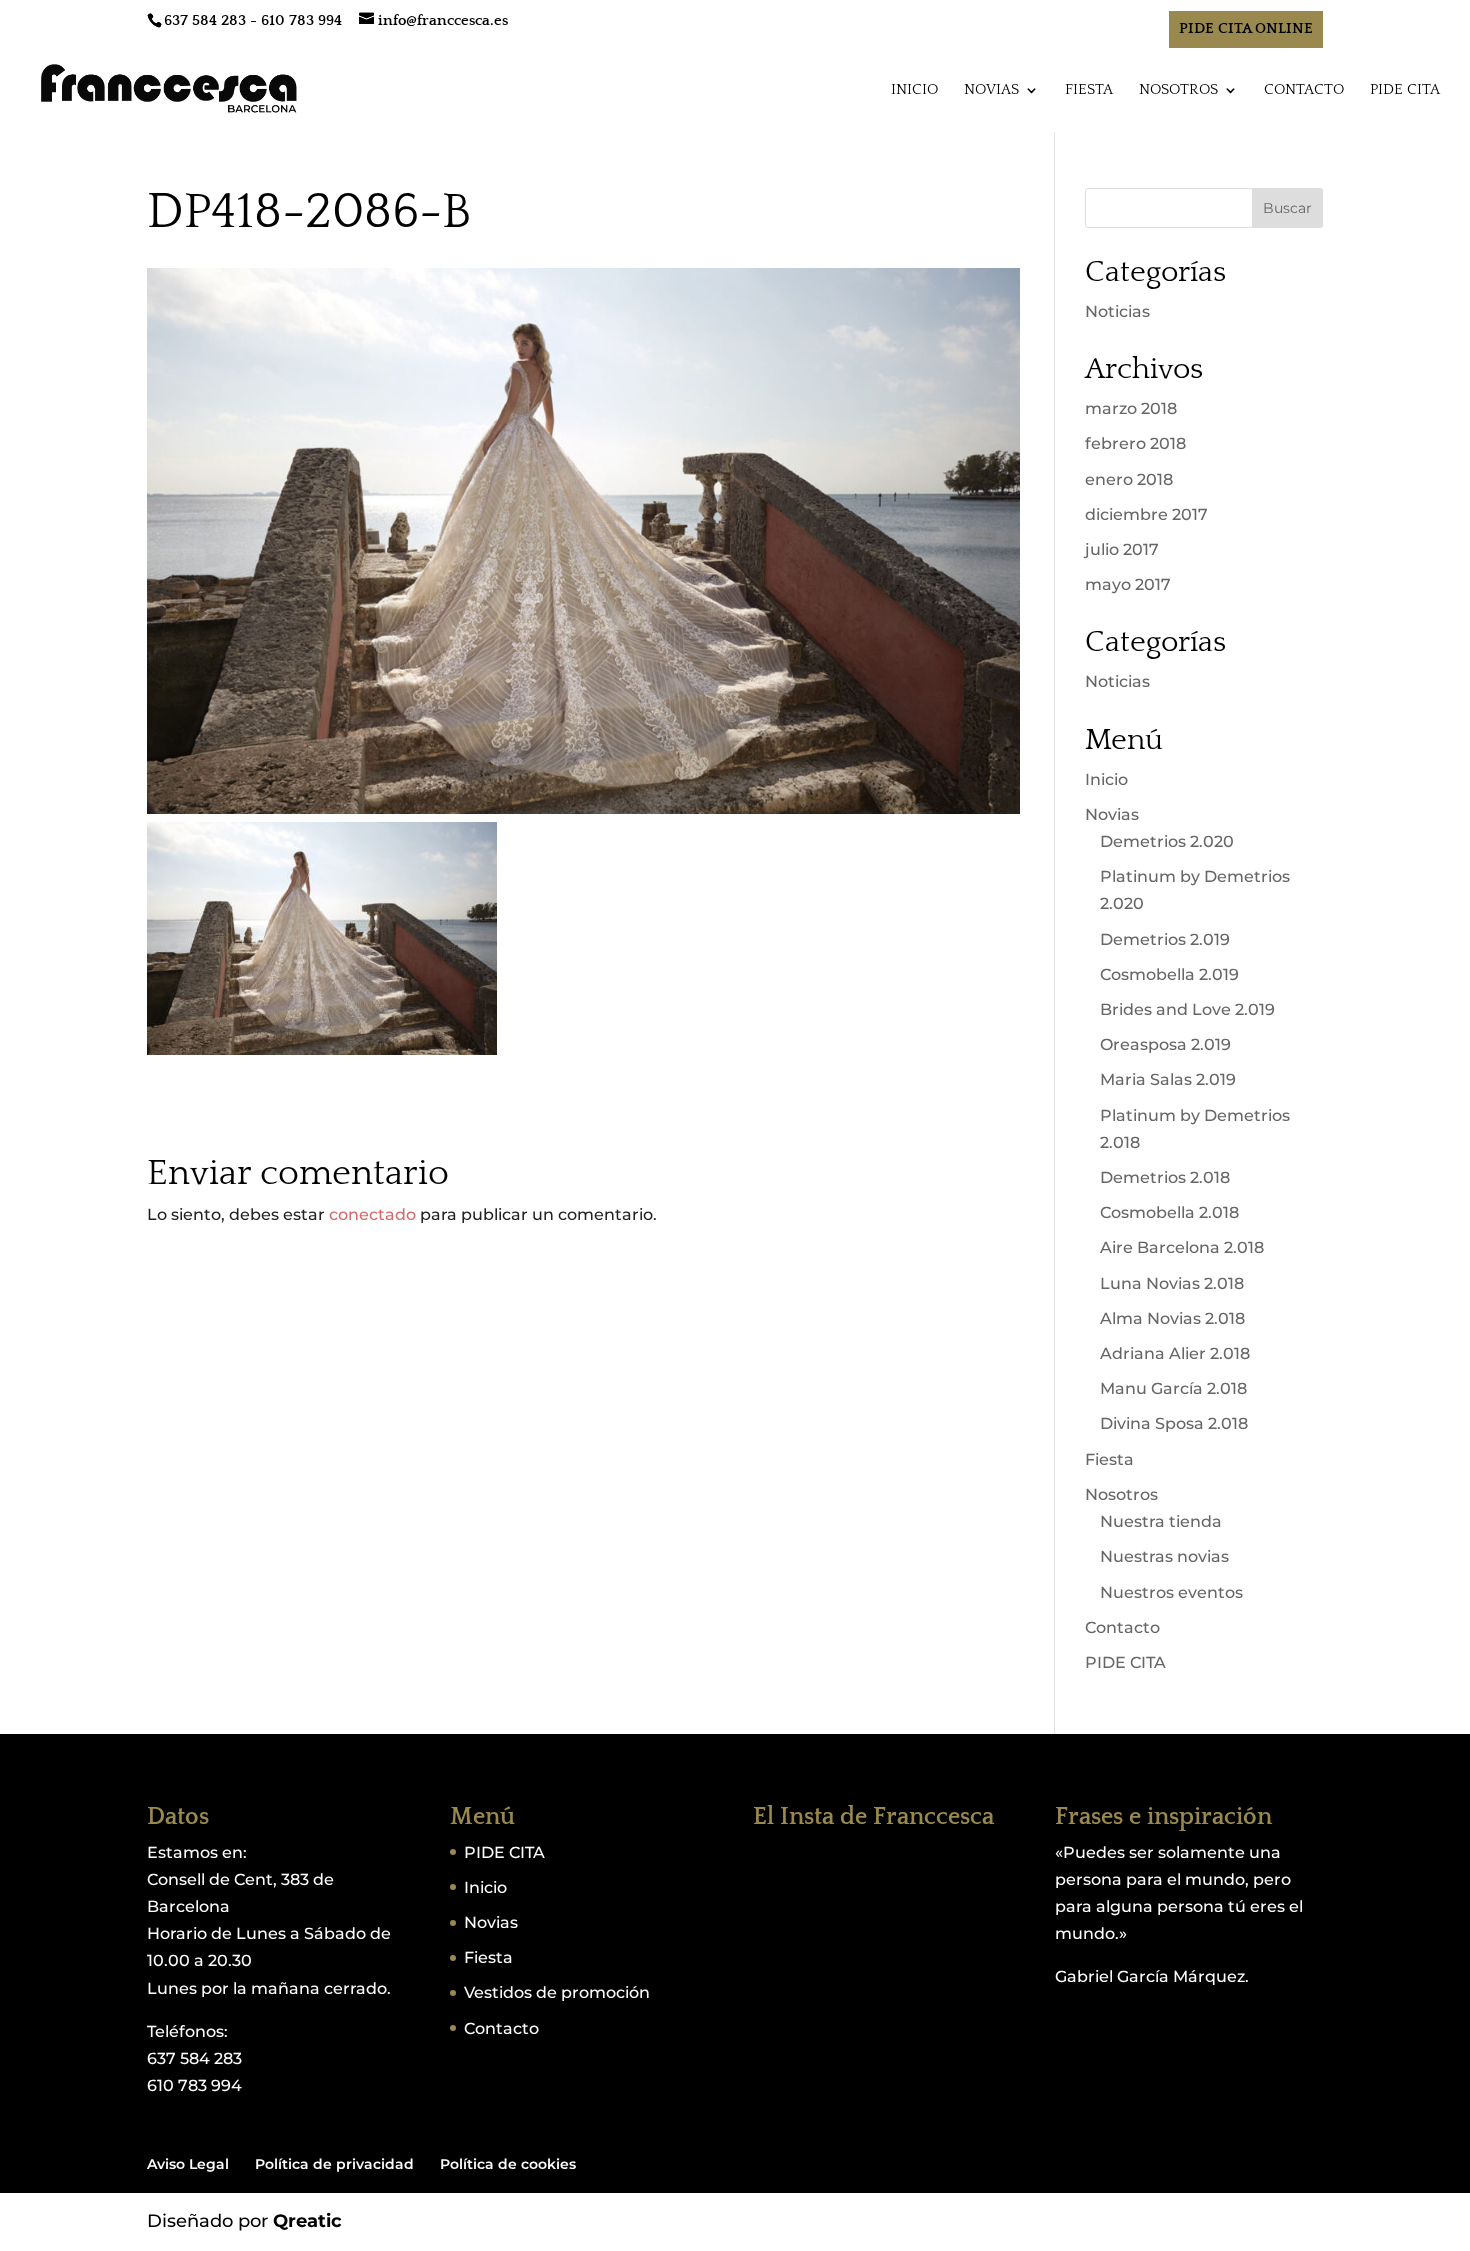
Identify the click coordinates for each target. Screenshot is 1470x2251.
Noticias (1117, 311)
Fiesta (1089, 90)
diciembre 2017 (1146, 514)
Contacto (1304, 90)
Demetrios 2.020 (1167, 841)
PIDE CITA (1405, 90)
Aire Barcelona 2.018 (1182, 1247)
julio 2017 (1122, 549)
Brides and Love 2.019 (1187, 1009)
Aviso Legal (188, 2164)
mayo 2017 (1128, 584)
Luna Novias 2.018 (1172, 1283)
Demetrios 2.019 (1165, 939)
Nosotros (1178, 90)
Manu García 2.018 (1173, 1388)
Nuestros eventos (1171, 1592)
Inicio (914, 90)
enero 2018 (1129, 479)
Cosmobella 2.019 (1169, 974)
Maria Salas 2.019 (1168, 1079)
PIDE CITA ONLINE (1246, 28)
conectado (372, 1214)
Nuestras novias (1164, 1556)
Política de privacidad (334, 2164)
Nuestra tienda (1161, 1521)
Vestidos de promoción (557, 1992)
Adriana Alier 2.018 (1175, 1353)
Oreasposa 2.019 (1165, 1044)
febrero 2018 (1135, 443)
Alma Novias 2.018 (1172, 1318)
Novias (991, 90)
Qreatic (307, 2221)
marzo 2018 (1131, 408)
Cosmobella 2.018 (1169, 1212)
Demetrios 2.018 (1165, 1177)
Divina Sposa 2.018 (1174, 1423)
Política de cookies (508, 2164)
